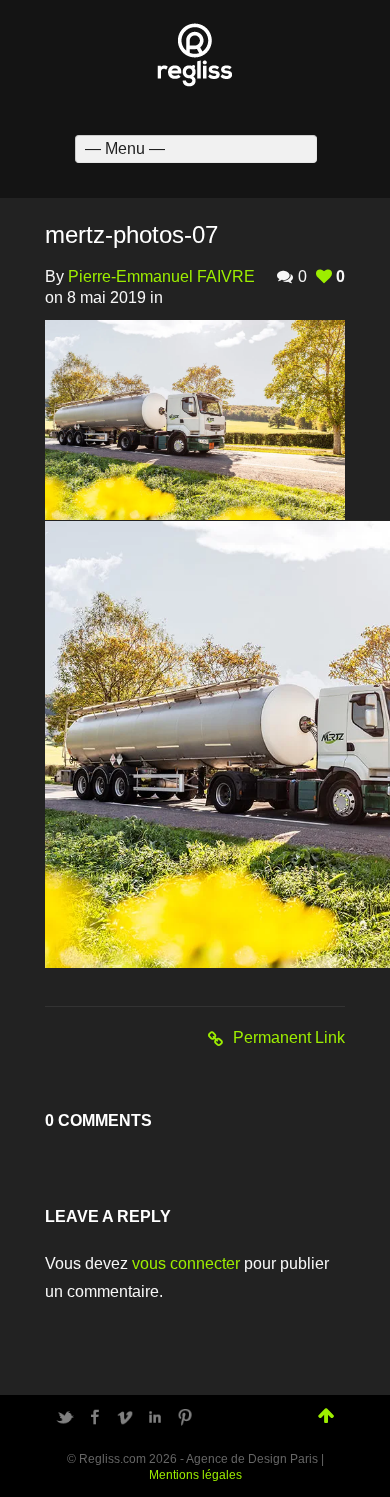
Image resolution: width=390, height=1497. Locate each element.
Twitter (65, 1417)
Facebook (95, 1417)
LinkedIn (155, 1417)
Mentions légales (195, 1475)
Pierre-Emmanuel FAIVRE (161, 276)
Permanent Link (289, 1037)
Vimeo (125, 1417)
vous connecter (186, 1263)
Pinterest (185, 1417)
